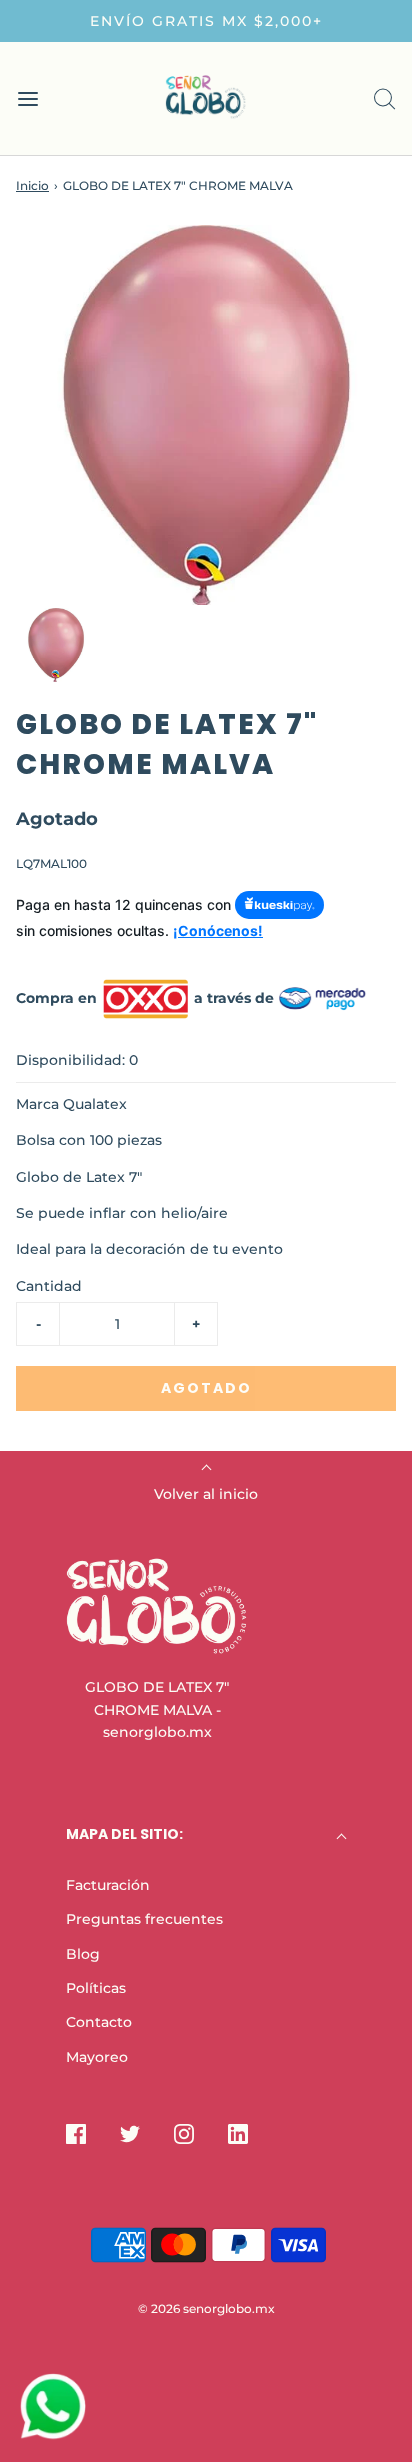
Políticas (96, 1988)
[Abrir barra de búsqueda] (384, 98)
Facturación (108, 1885)
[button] (56, 645)
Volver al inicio (206, 1494)
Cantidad (49, 1286)
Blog (83, 1954)
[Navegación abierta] (27, 98)
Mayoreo (97, 2057)
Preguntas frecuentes (144, 1919)
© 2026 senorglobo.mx (206, 2308)
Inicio (32, 185)
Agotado (206, 1388)
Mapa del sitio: (124, 1834)
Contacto (99, 2022)
